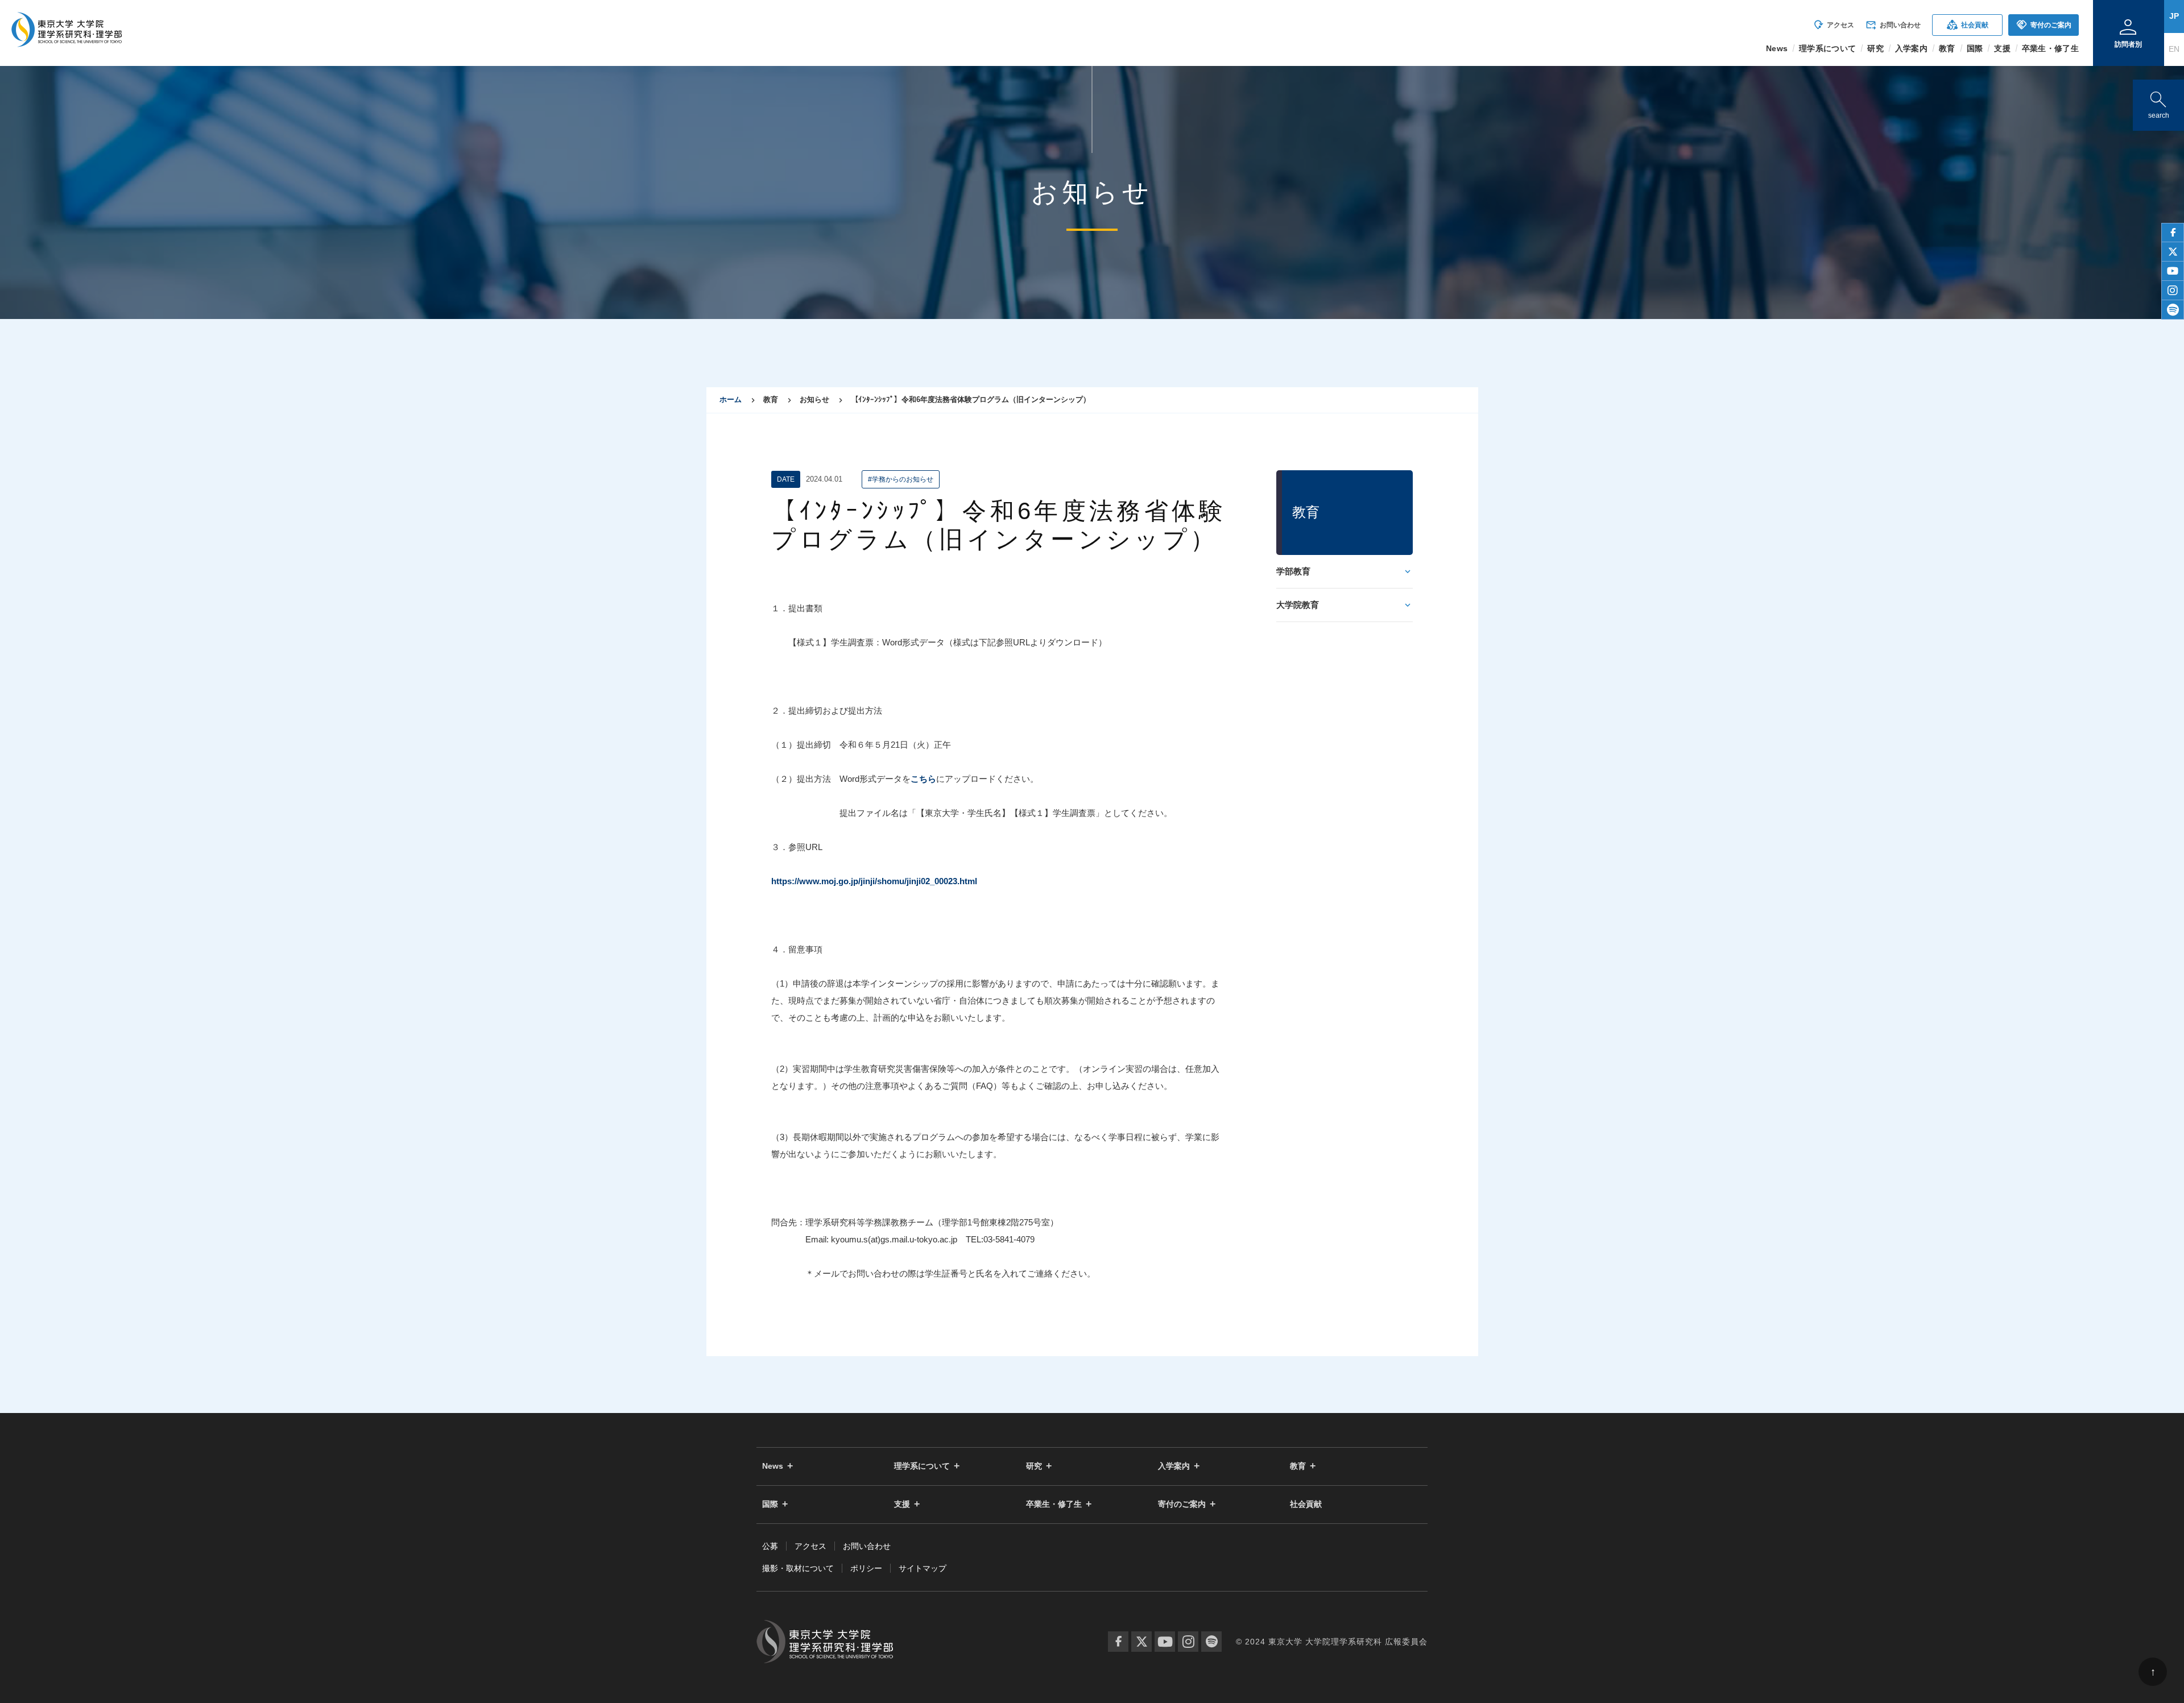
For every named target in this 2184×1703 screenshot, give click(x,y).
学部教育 (1293, 571)
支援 (902, 1504)
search (2158, 103)
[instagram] (2173, 291)
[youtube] (2173, 271)
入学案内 (1174, 1466)
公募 (770, 1546)
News (773, 1466)
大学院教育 (1298, 605)
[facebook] (2173, 233)
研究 (1034, 1466)
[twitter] (2173, 252)
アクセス (1833, 25)
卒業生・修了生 (1054, 1504)
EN (2174, 49)
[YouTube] (1165, 1642)
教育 (1298, 1466)
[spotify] (2173, 310)
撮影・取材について (798, 1568)
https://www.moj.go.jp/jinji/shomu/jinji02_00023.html (874, 881)
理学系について (922, 1466)
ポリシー (866, 1568)
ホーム (731, 399)
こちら (923, 779)
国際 (770, 1504)
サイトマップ (923, 1568)
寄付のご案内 (2044, 25)
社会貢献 (1968, 25)
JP (2174, 16)
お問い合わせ (1893, 25)
